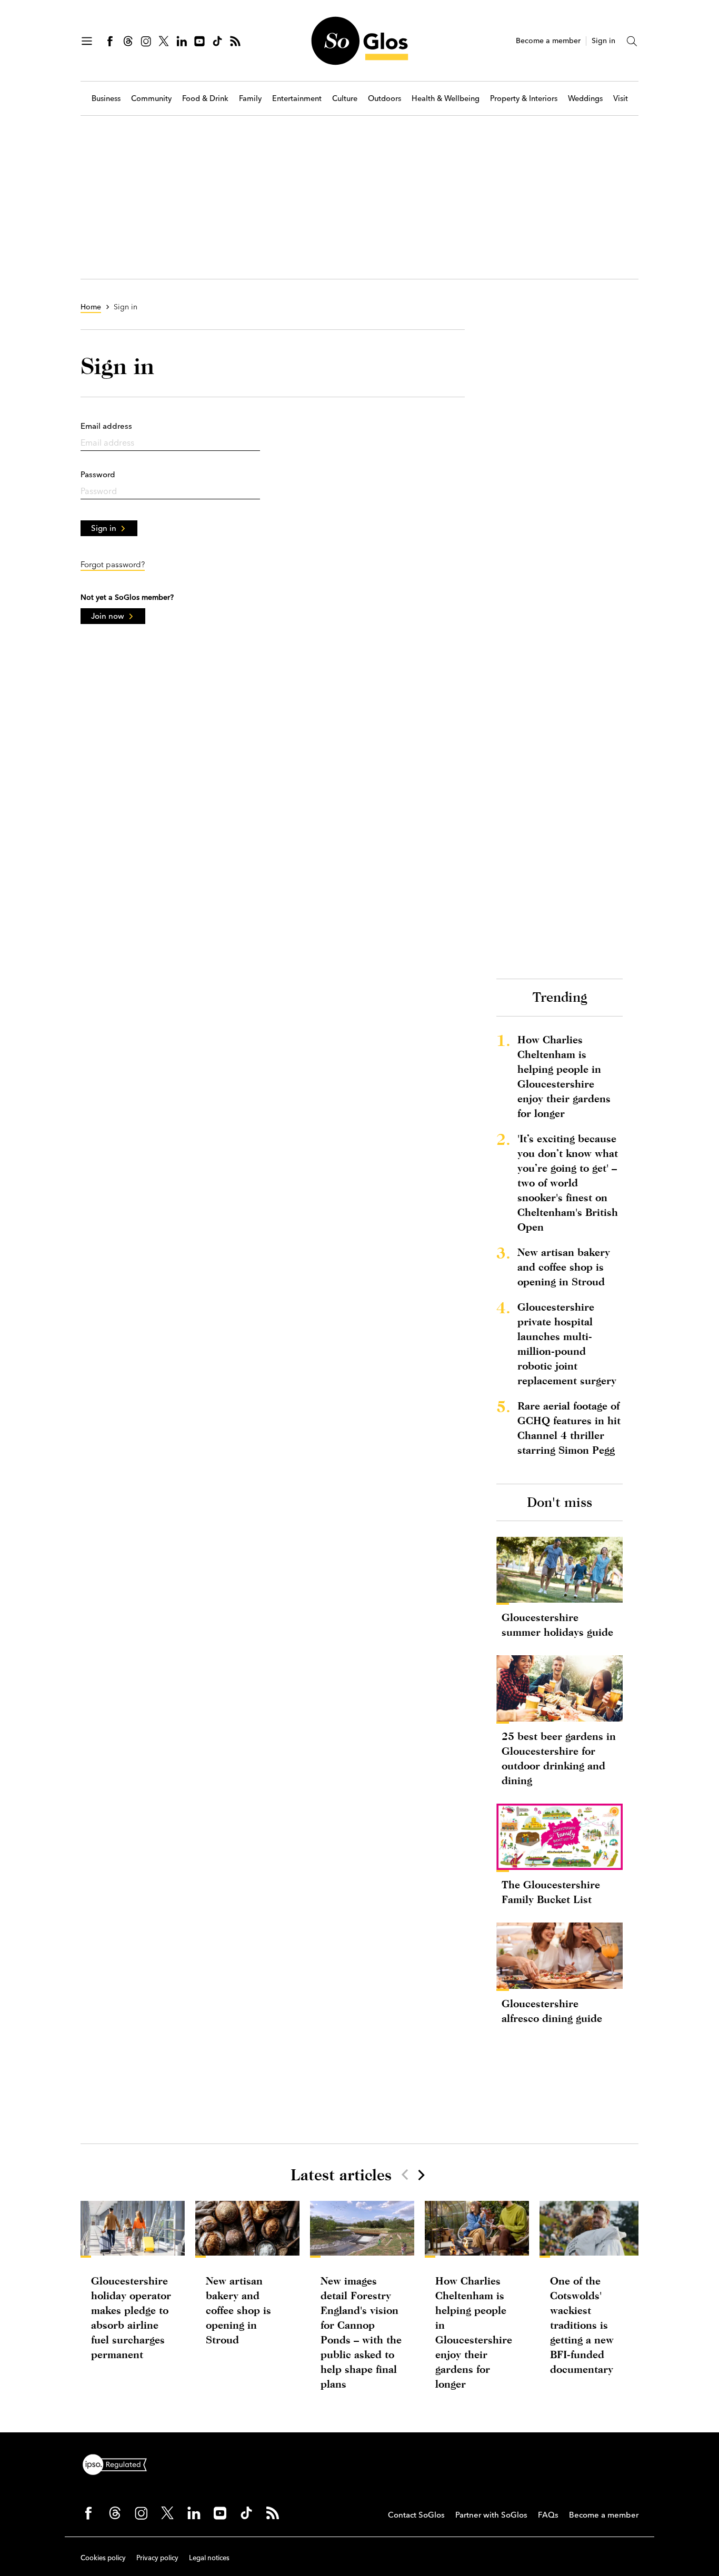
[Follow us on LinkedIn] (182, 41)
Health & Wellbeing (446, 99)
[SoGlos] (359, 41)
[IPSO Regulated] (119, 2463)
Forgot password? (113, 564)
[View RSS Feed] (235, 41)
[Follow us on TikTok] (217, 41)
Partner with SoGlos (491, 2515)
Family (250, 99)
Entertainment (297, 99)
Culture (345, 99)
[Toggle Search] (632, 41)
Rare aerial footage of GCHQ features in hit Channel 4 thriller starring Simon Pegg (569, 1428)
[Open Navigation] (87, 41)
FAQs (548, 2515)
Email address (106, 426)
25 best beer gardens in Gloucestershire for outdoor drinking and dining (559, 1758)
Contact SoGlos (416, 2515)
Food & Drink (205, 99)
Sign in (603, 41)
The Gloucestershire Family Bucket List (551, 1892)
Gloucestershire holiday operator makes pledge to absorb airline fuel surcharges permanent (131, 2317)
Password (98, 474)
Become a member (548, 41)
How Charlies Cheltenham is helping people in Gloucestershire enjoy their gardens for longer (564, 1076)
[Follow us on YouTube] (199, 41)
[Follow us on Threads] (128, 41)
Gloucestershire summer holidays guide (557, 1624)
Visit (621, 99)
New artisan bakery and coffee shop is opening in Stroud (564, 1267)
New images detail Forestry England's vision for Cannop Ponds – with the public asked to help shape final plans (361, 2332)
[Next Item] (421, 2175)
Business (106, 99)
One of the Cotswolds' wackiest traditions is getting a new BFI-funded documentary (582, 2325)
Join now (108, 616)
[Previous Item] (405, 2175)
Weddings (585, 99)
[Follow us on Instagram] (146, 41)
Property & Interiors (524, 99)
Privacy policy (157, 2558)
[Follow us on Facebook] (110, 41)
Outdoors (385, 99)
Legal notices (209, 2558)
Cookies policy (103, 2558)
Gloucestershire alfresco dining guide (552, 2011)
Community (151, 99)
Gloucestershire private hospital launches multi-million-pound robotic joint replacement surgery (567, 1344)
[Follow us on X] (164, 41)
